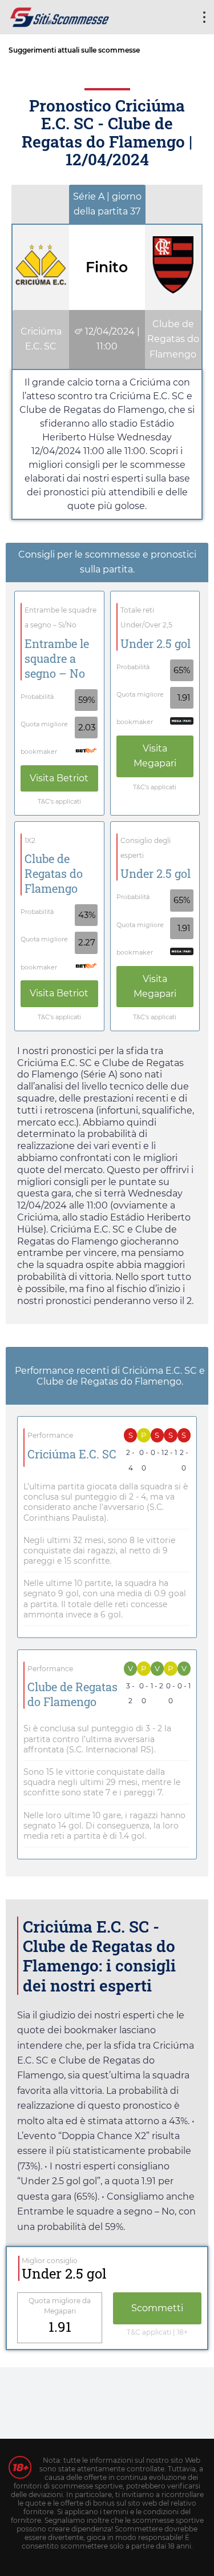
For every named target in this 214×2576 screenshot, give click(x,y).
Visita (59, 778)
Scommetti (157, 2308)
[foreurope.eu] (60, 16)
